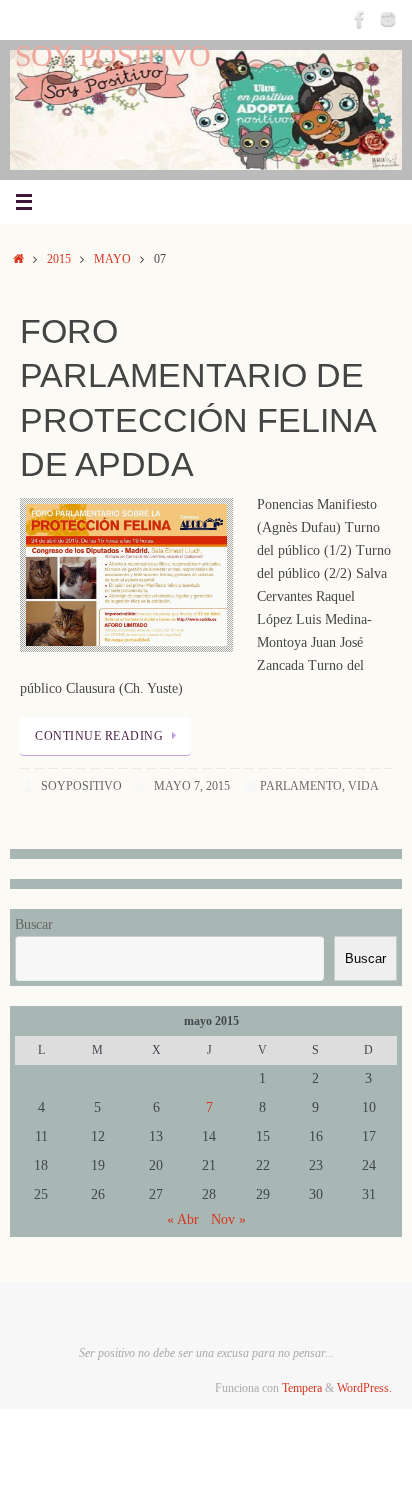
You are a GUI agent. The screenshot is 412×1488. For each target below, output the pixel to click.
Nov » (228, 1219)
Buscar (34, 924)
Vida (363, 786)
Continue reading (99, 736)
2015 (59, 259)
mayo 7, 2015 (192, 786)
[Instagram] (388, 19)
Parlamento (301, 786)
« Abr (183, 1219)
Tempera (302, 1388)
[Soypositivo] (360, 19)
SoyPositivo (81, 786)
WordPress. (364, 1388)
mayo (112, 259)
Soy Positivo (112, 56)
